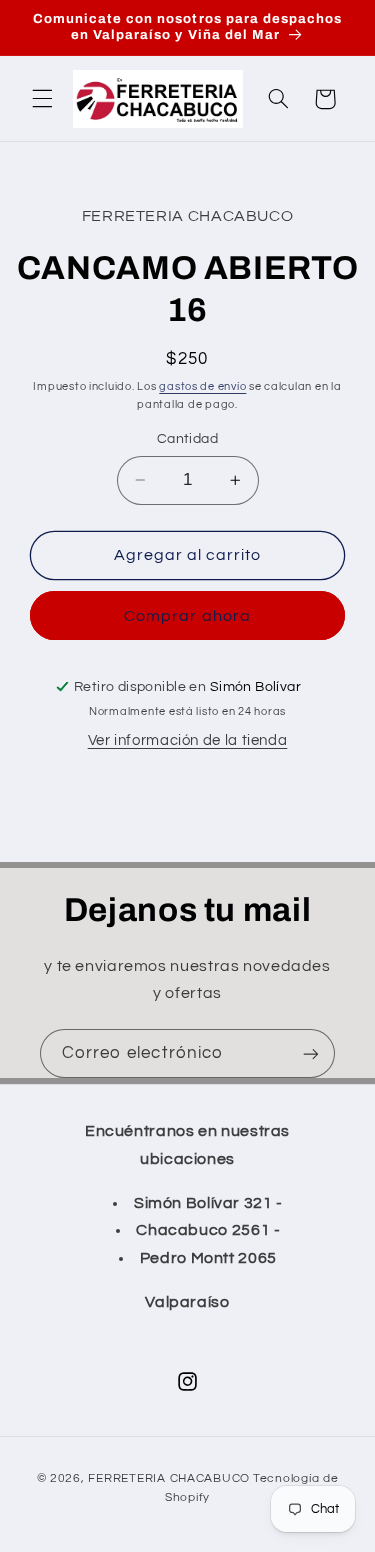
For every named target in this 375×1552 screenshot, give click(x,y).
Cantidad (187, 439)
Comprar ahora (187, 616)
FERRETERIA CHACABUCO (169, 1478)
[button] (42, 99)
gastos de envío (202, 386)
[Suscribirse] (311, 1053)
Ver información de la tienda (188, 740)
